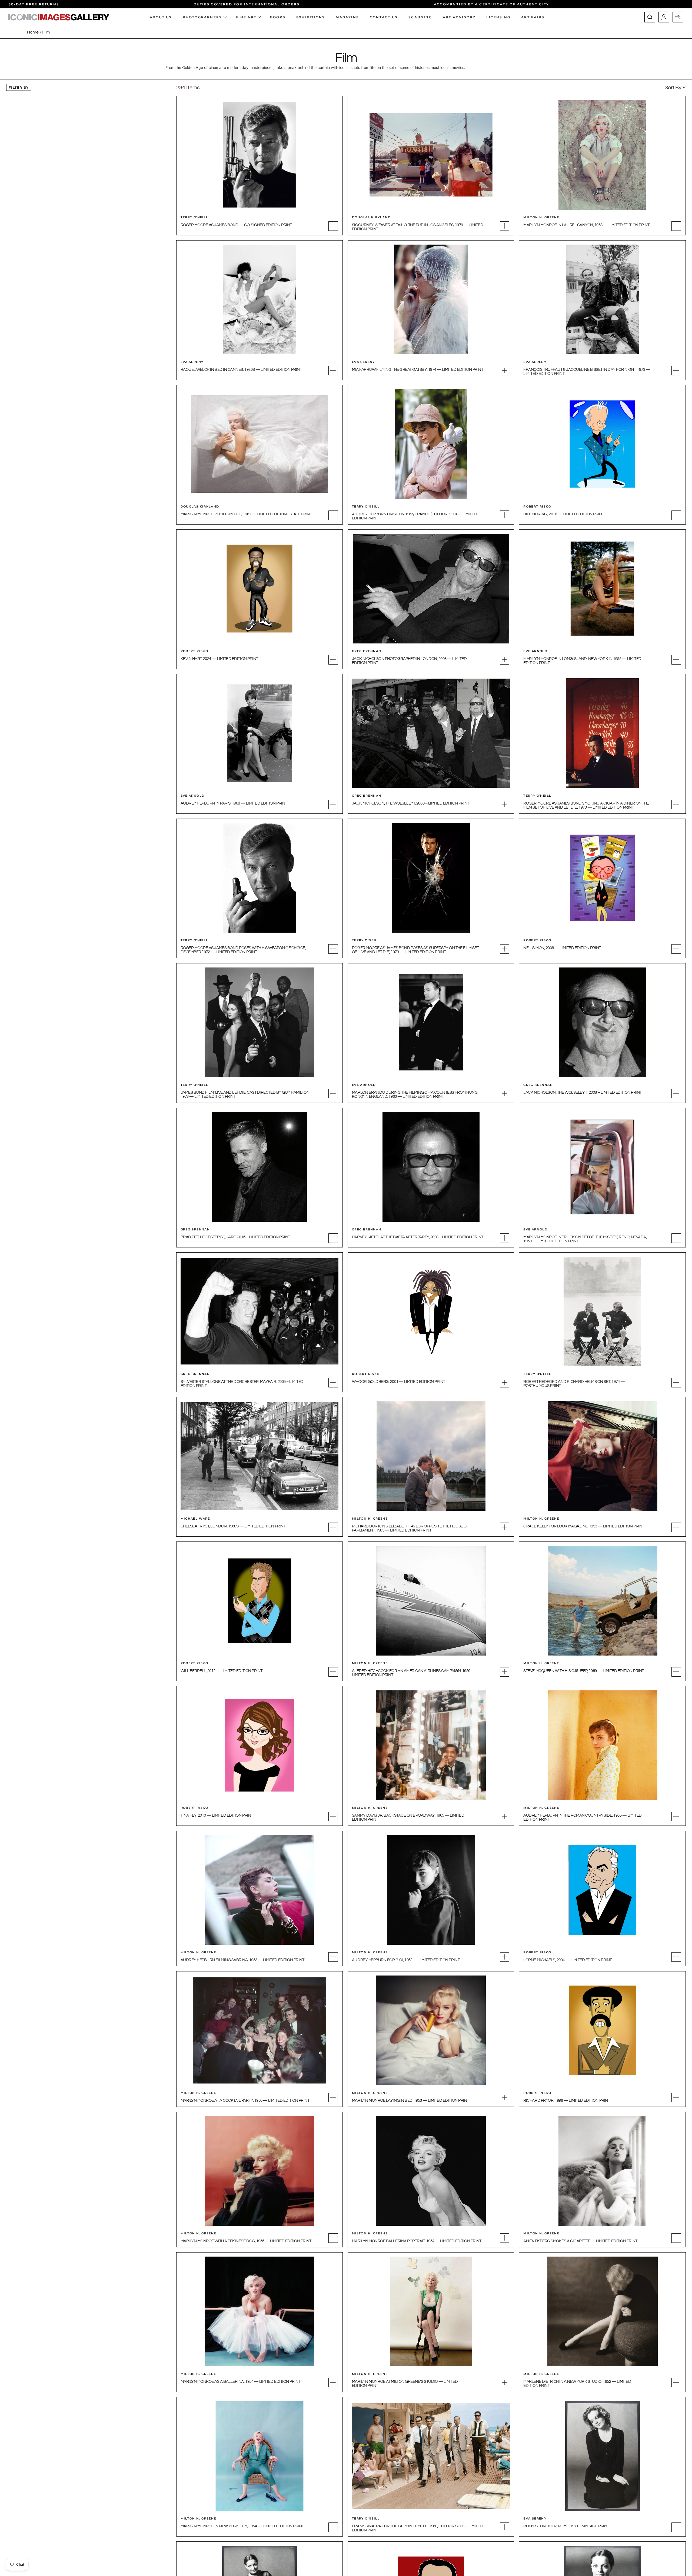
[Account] (664, 17)
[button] (675, 88)
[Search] (650, 17)
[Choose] (333, 226)
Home (33, 32)
